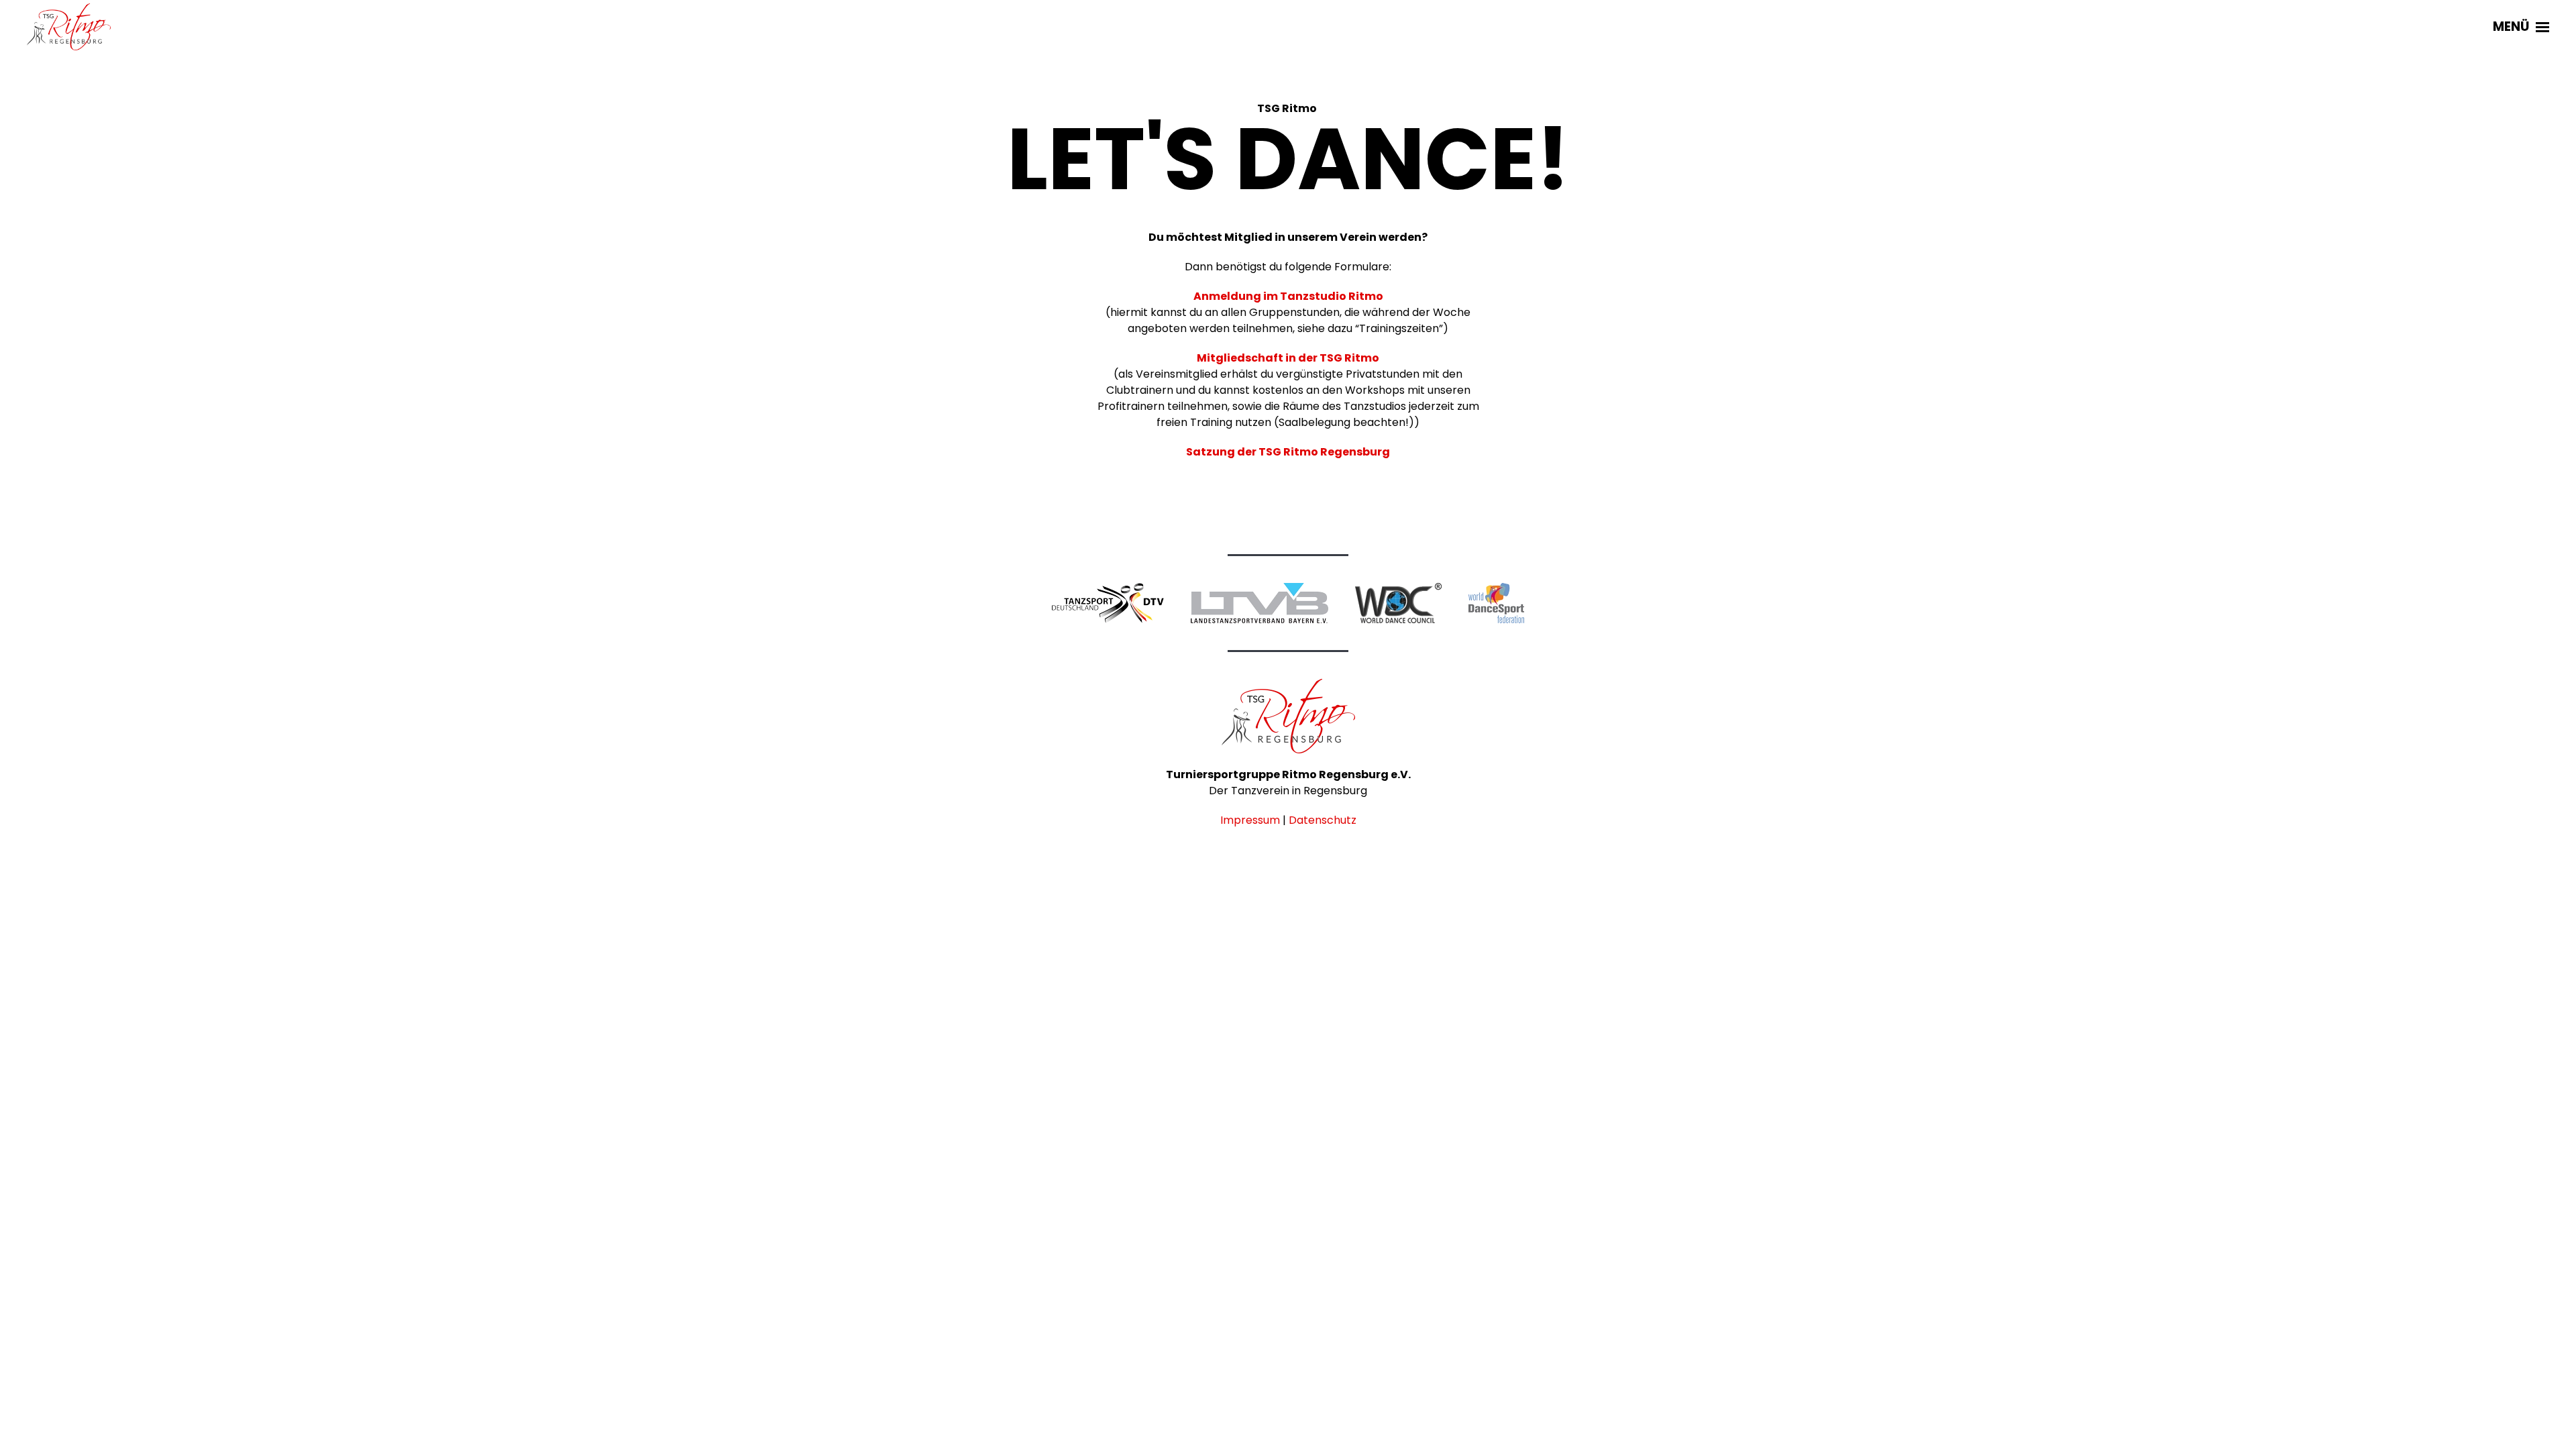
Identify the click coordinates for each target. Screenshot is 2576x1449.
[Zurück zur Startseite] (69, 27)
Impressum (1250, 820)
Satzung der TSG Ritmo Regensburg (1288, 452)
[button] (2521, 27)
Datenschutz (1323, 820)
